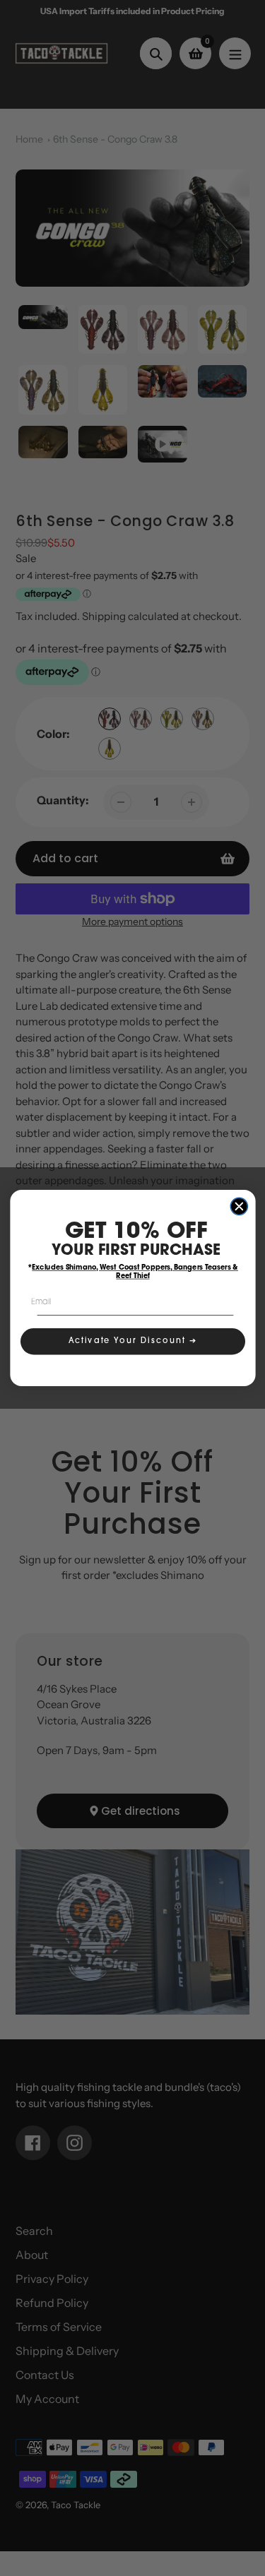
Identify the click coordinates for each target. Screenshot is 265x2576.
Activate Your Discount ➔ (132, 1341)
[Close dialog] (239, 1206)
